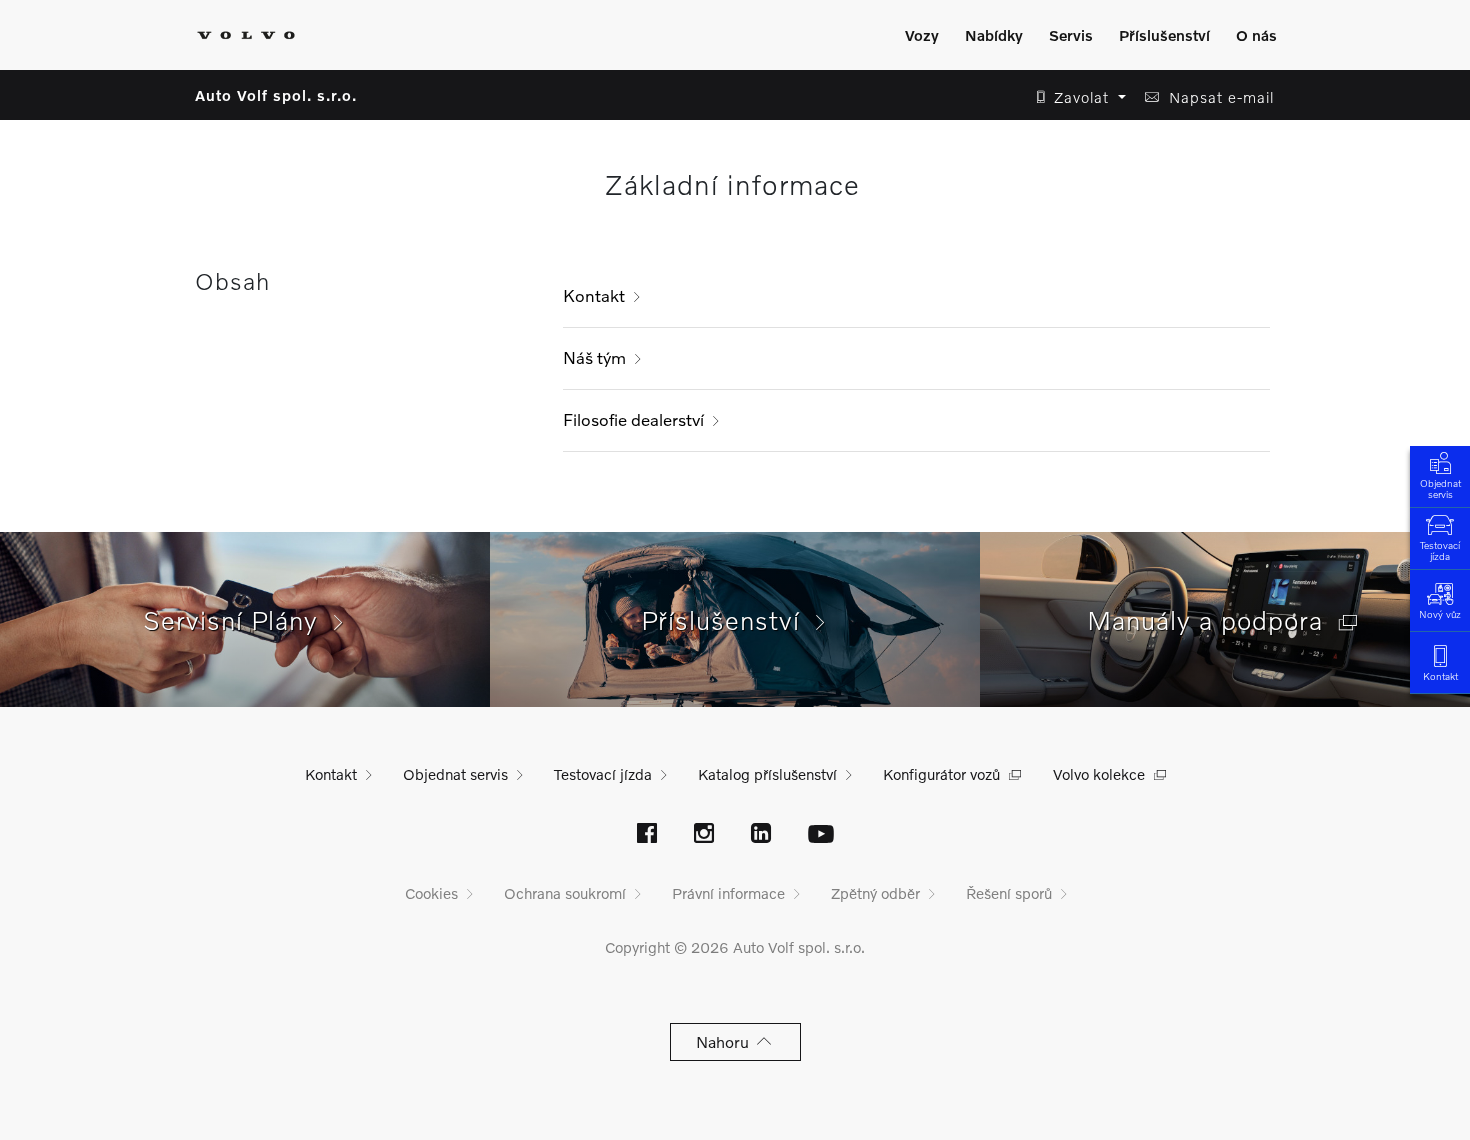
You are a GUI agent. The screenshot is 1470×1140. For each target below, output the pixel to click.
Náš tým (594, 357)
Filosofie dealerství (633, 419)
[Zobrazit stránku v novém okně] (647, 835)
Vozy (922, 35)
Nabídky (994, 35)
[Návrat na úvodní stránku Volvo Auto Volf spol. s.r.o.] (246, 35)
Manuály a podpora (1213, 620)
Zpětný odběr (875, 893)
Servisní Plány (238, 620)
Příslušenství (1164, 35)
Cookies (431, 893)
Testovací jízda (1440, 550)
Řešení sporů (1009, 893)
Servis (1071, 35)
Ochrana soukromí (565, 893)
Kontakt (594, 295)
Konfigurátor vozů (941, 774)
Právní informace (728, 893)
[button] (1075, 97)
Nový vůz (1440, 614)
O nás (1256, 35)
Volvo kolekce (1099, 774)
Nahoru (726, 1041)
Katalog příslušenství (767, 774)
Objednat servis (1440, 488)
